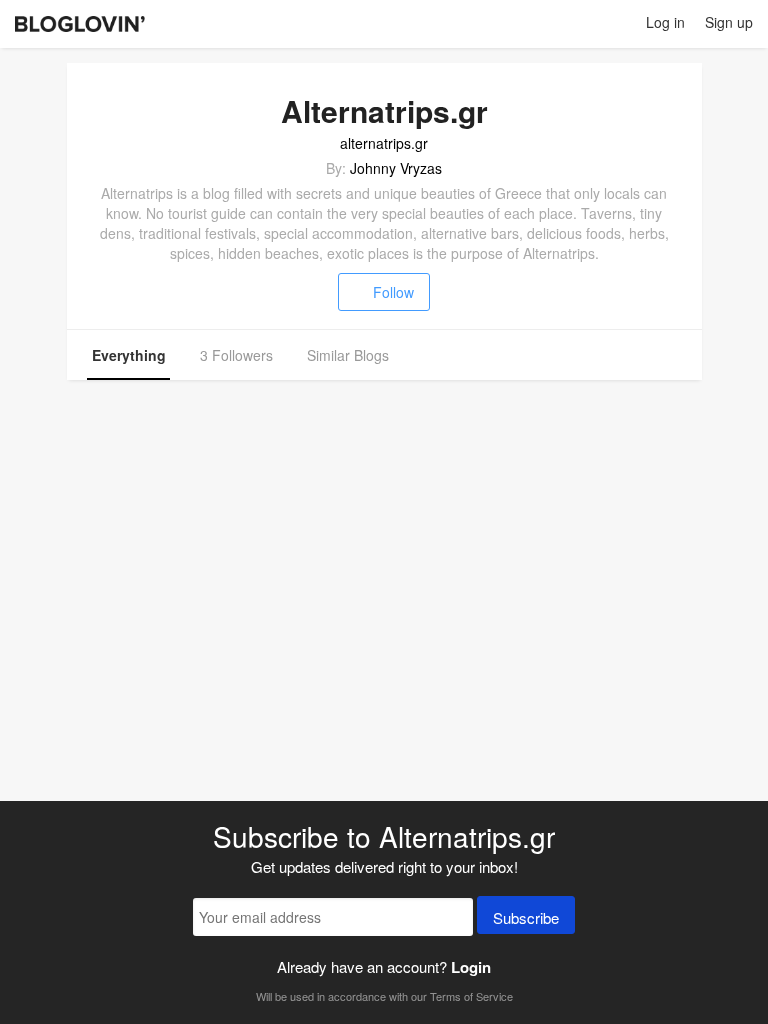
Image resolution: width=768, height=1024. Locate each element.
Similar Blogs (348, 355)
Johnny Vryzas (396, 168)
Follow (393, 292)
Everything (129, 355)
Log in (665, 22)
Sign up (729, 22)
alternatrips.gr (384, 143)
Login (471, 967)
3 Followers (236, 355)
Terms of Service (471, 996)
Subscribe (526, 917)
